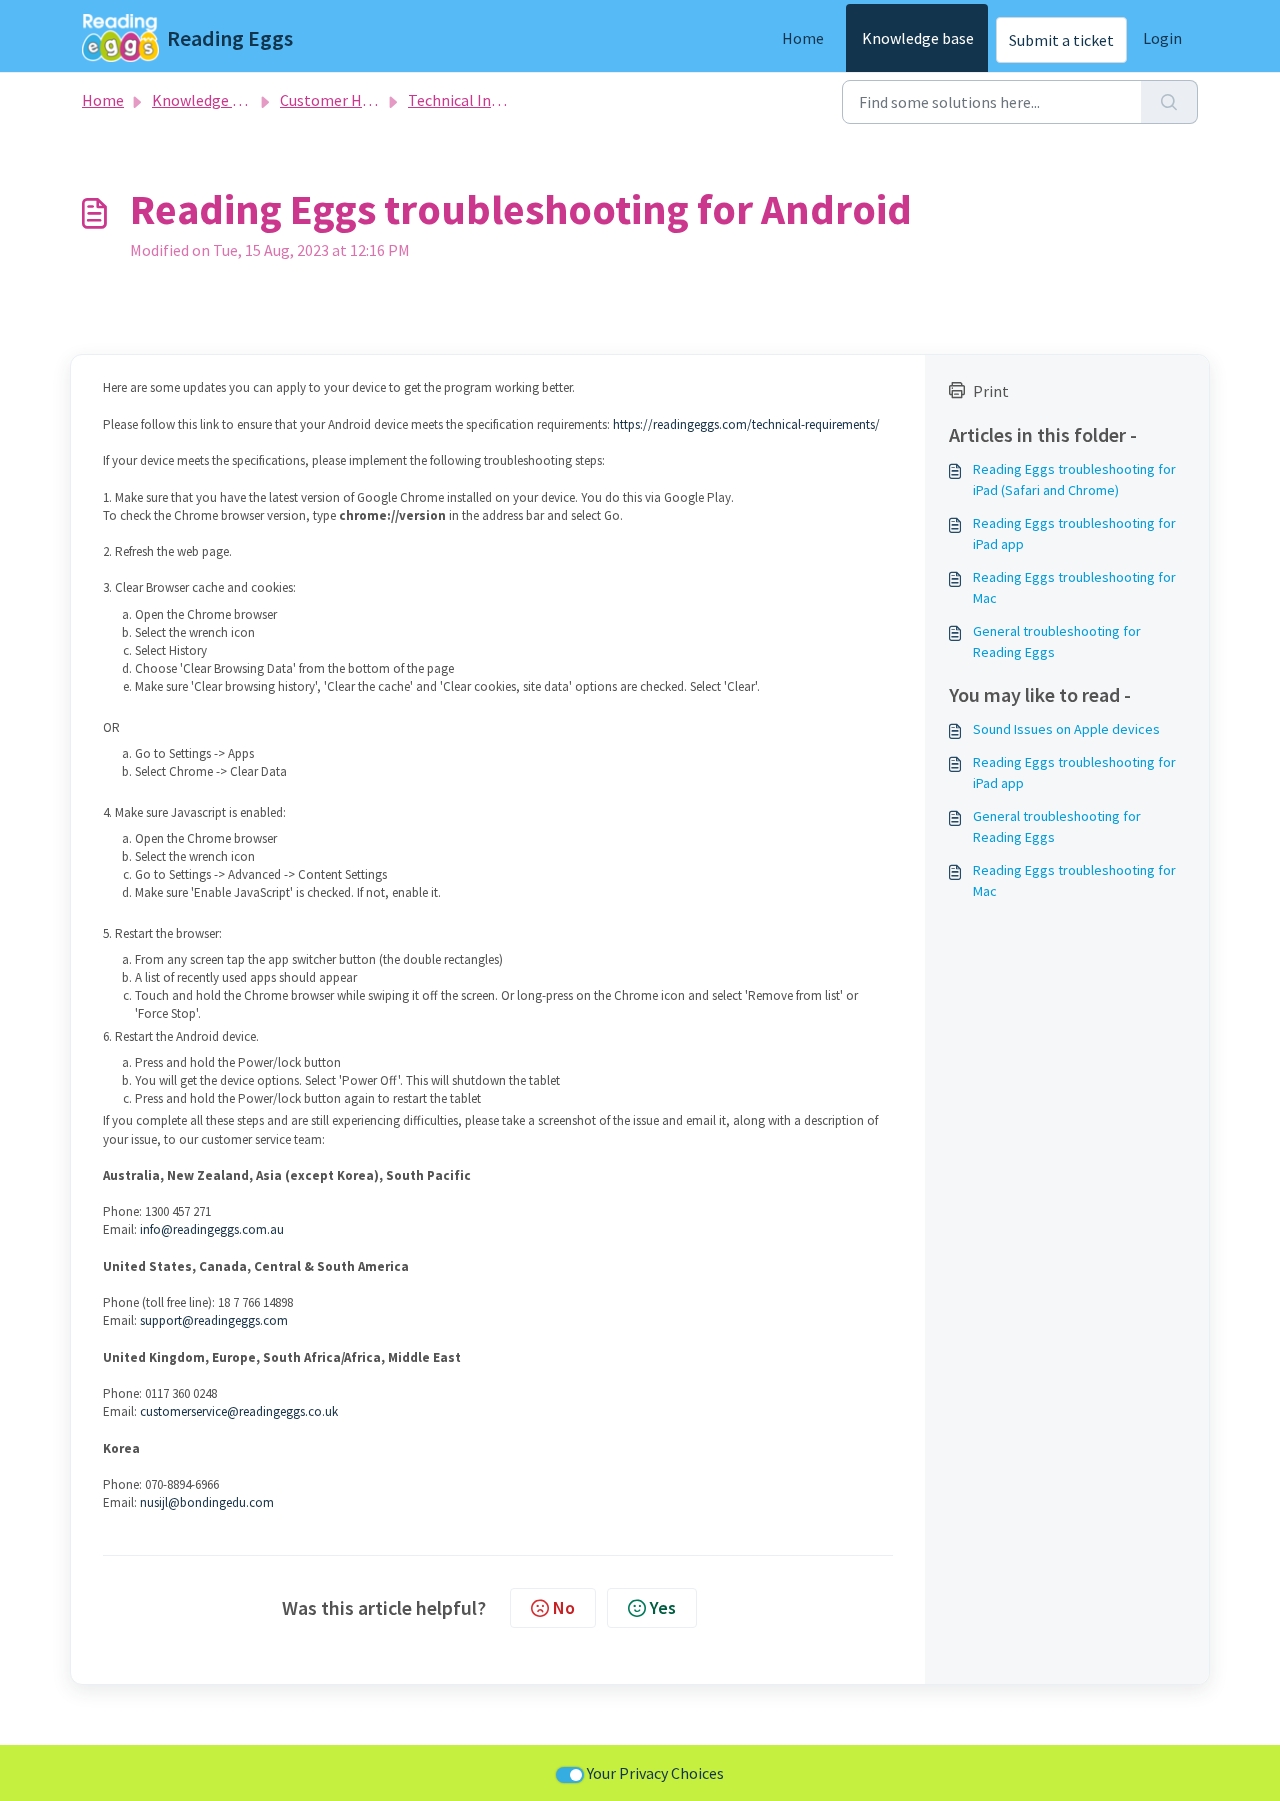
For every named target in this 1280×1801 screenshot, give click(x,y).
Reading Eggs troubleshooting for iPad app (1074, 533)
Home (803, 38)
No (564, 1607)
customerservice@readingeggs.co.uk (239, 1411)
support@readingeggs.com (214, 1320)
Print (991, 391)
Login (1162, 38)
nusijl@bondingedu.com (207, 1502)
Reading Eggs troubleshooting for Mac (1074, 587)
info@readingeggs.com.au (212, 1229)
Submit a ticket (1061, 40)
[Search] (1169, 102)
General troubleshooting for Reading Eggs (1057, 641)
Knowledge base (918, 38)
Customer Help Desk (350, 100)
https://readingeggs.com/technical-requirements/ (746, 424)
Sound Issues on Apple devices (1066, 729)
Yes (663, 1607)
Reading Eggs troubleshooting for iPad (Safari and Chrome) (1074, 479)
